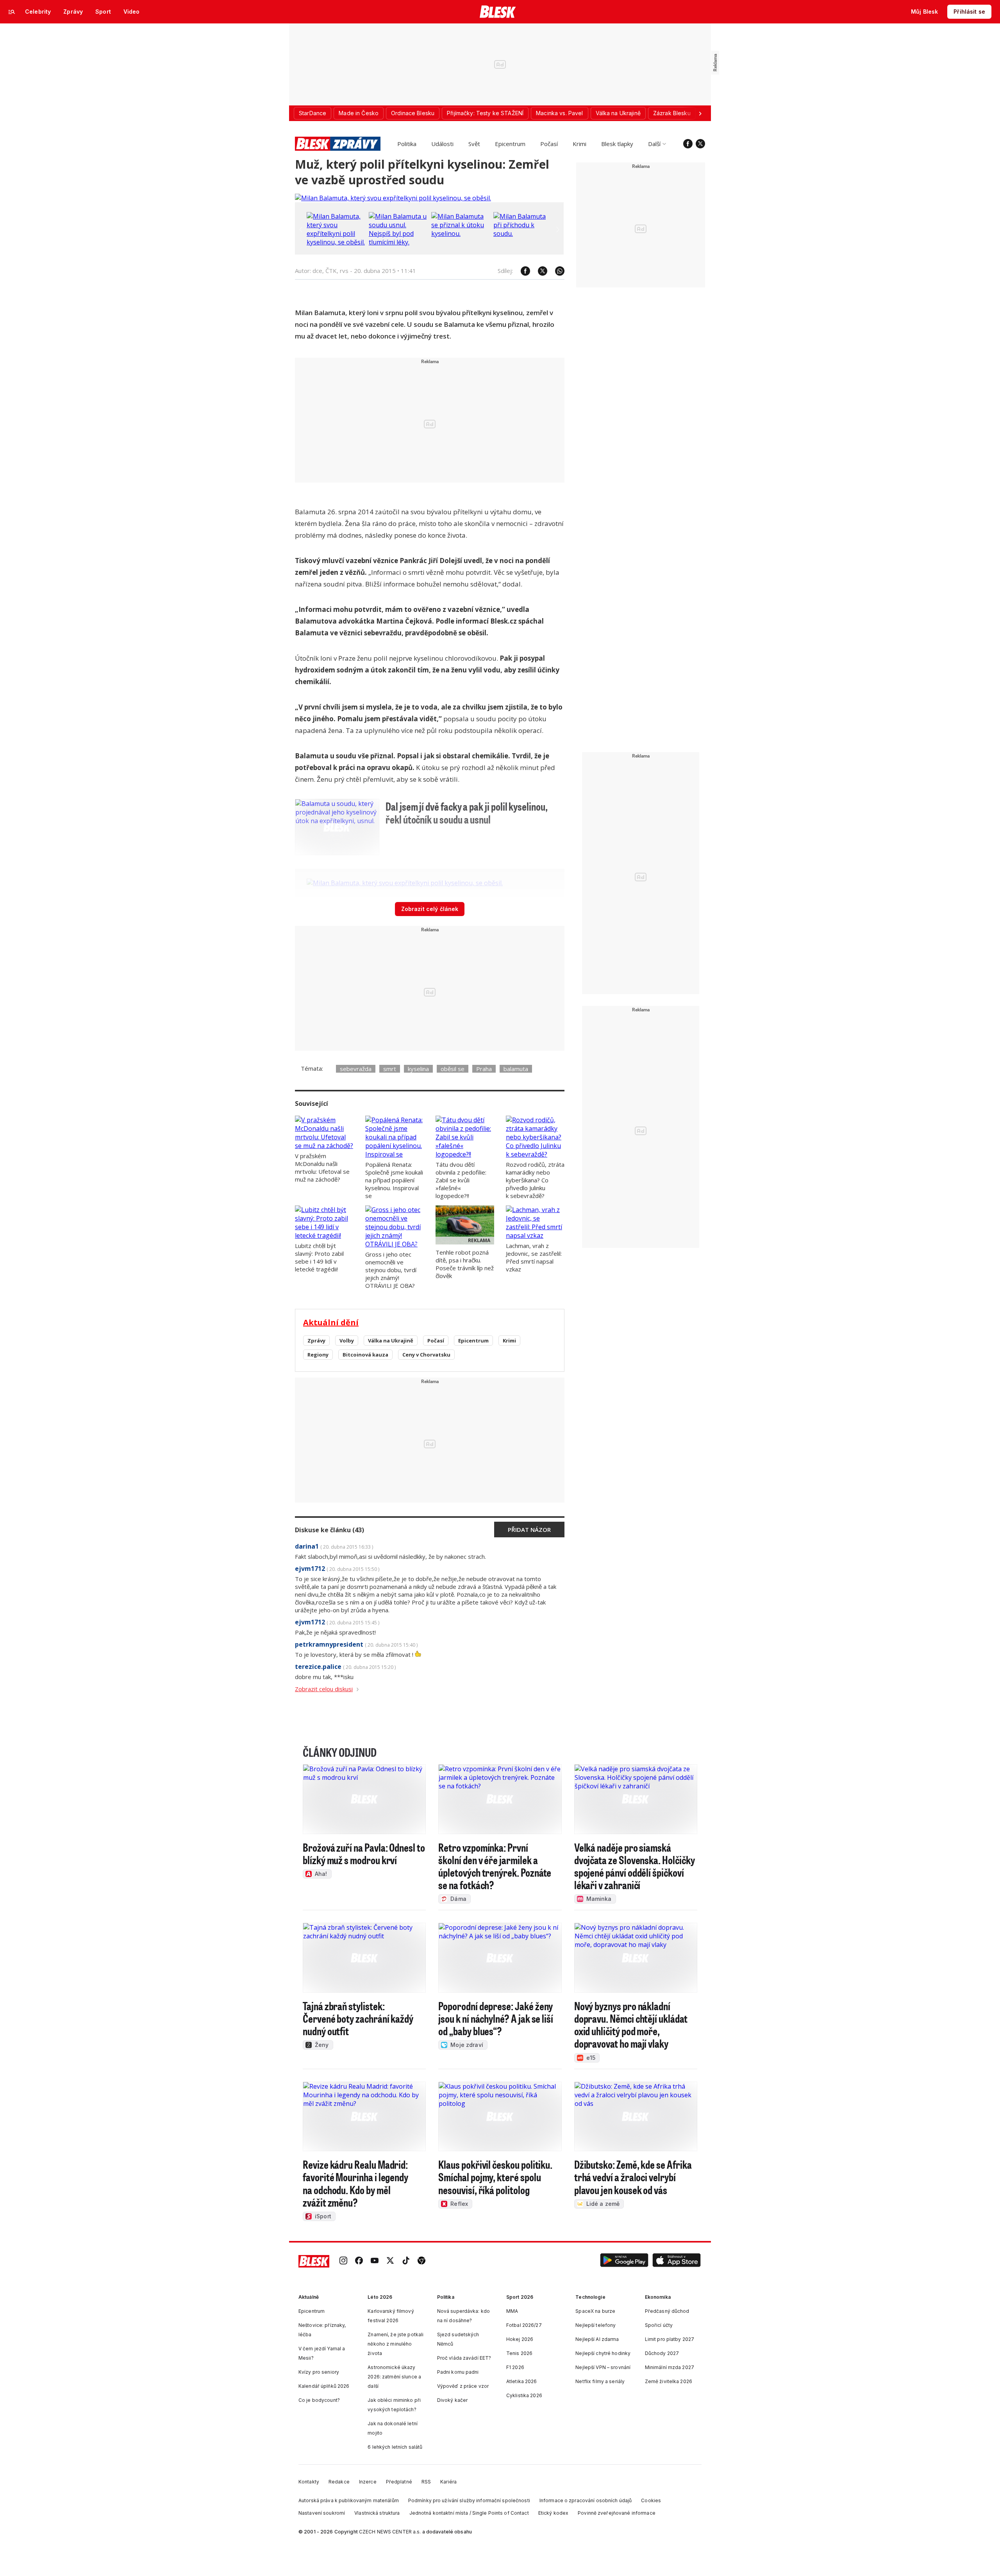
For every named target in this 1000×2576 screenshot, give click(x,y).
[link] (343, 2261)
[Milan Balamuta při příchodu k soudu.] (523, 234)
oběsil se (453, 1069)
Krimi (579, 144)
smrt (390, 1069)
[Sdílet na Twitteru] (539, 271)
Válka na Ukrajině (391, 1341)
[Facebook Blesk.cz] (688, 144)
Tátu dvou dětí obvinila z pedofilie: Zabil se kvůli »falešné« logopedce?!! (461, 1180)
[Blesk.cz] (498, 12)
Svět (474, 144)
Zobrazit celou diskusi (324, 1689)
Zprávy (316, 1341)
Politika (407, 144)
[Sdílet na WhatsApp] (556, 271)
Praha (484, 1069)
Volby (347, 1341)
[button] (624, 2261)
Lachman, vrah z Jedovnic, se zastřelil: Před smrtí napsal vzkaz (534, 1257)
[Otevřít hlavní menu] (12, 12)
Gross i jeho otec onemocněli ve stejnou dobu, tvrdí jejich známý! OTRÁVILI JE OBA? (391, 1270)
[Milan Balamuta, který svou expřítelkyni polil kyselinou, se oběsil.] (393, 198)
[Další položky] (700, 113)
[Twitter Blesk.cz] (700, 144)
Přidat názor (529, 1530)
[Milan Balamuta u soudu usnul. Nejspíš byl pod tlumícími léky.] (398, 242)
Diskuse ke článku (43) (329, 1530)
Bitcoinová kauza (365, 1355)
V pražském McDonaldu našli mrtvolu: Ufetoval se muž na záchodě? (322, 1168)
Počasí (549, 144)
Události (442, 144)
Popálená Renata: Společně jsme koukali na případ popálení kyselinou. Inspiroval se (394, 1180)
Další (654, 144)
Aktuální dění (331, 1322)
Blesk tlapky (617, 144)
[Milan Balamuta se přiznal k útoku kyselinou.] (461, 234)
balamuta (516, 1069)
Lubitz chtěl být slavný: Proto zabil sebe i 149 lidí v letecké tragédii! (319, 1257)
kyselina (418, 1069)
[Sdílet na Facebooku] (521, 271)
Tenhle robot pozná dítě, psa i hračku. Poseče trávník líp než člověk (465, 1264)
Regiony (318, 1355)
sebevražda (356, 1069)
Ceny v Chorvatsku (426, 1355)
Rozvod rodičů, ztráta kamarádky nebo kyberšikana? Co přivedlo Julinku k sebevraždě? (535, 1180)
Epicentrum (510, 144)
